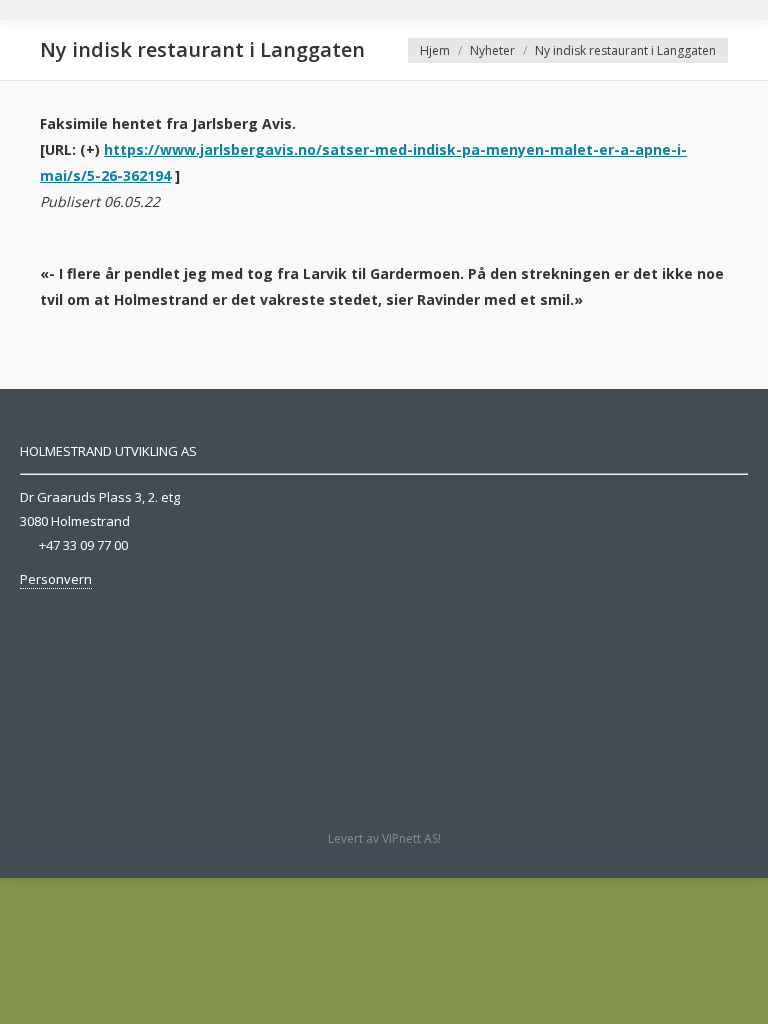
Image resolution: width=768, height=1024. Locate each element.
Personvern (56, 579)
